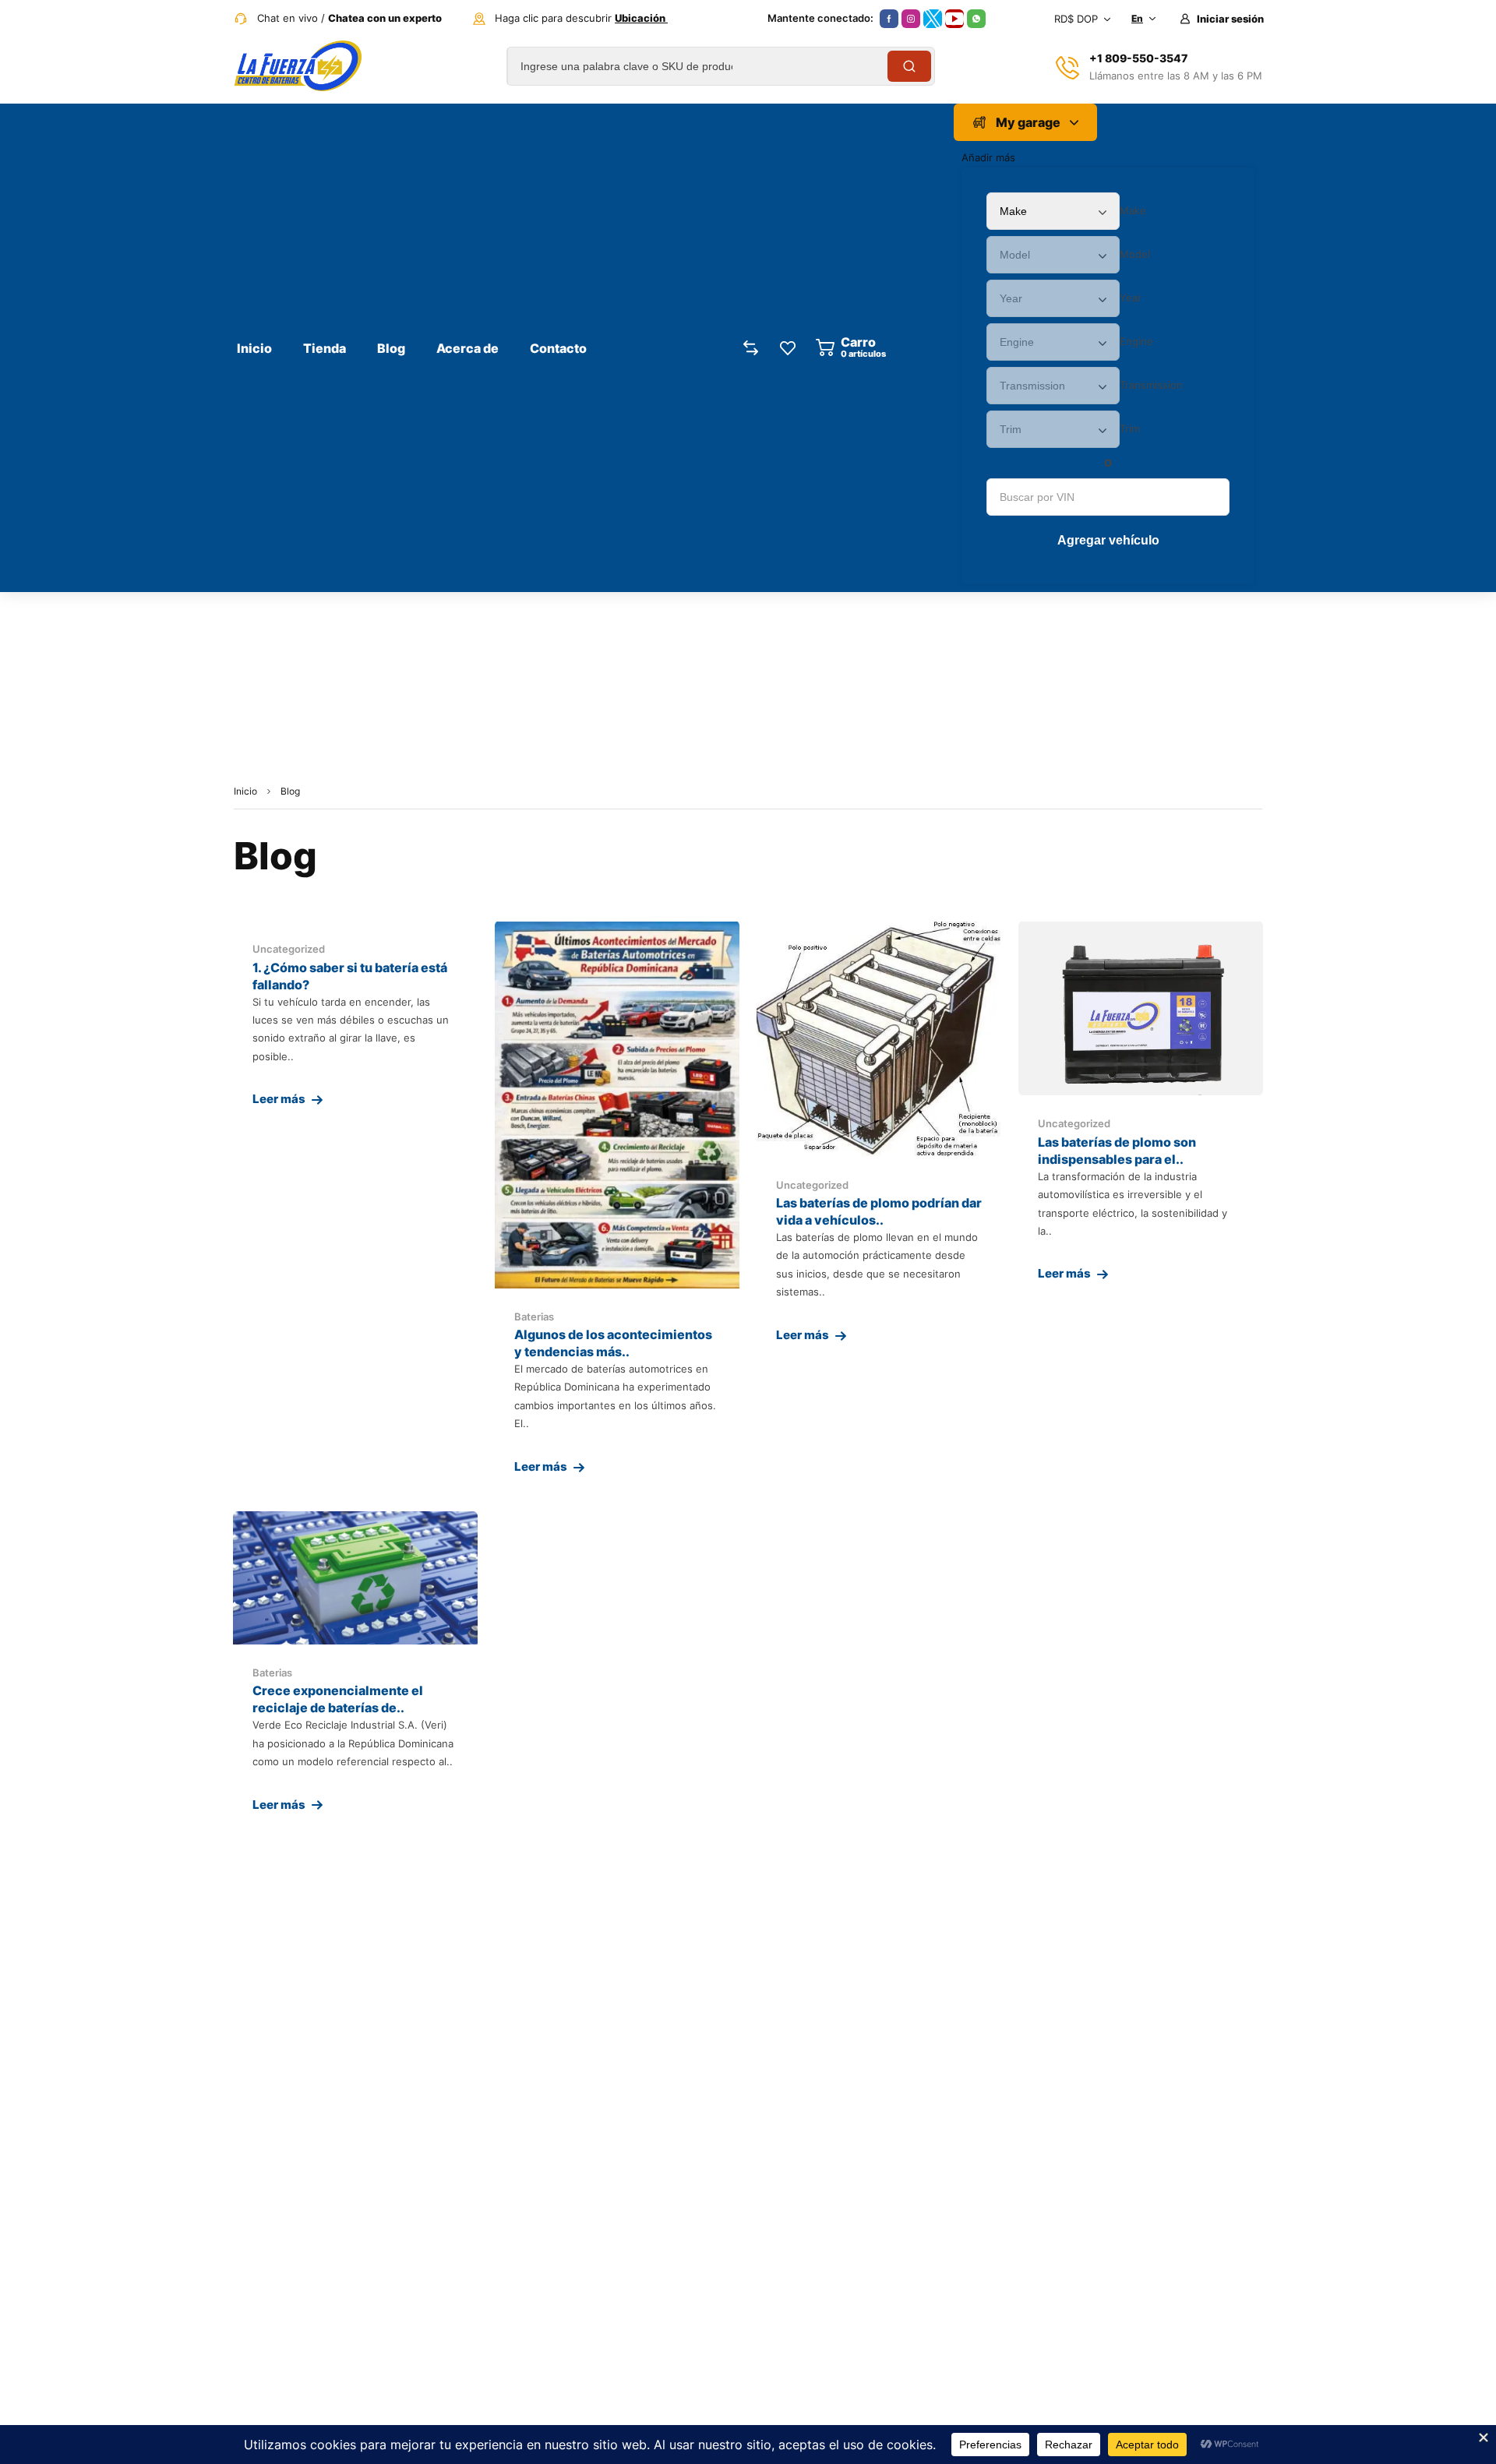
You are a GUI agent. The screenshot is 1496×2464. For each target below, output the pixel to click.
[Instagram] (911, 19)
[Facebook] (889, 19)
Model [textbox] (1135, 254)
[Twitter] (933, 19)
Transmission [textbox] (1151, 385)
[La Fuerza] (298, 66)
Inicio (245, 791)
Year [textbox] (1131, 298)
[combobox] (1133, 210)
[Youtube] (954, 19)
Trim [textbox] (1130, 428)
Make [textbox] (1133, 210)
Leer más (279, 1099)
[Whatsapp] (976, 19)
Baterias (534, 1317)
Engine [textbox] (1136, 341)
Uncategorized (289, 949)
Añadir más (988, 157)
